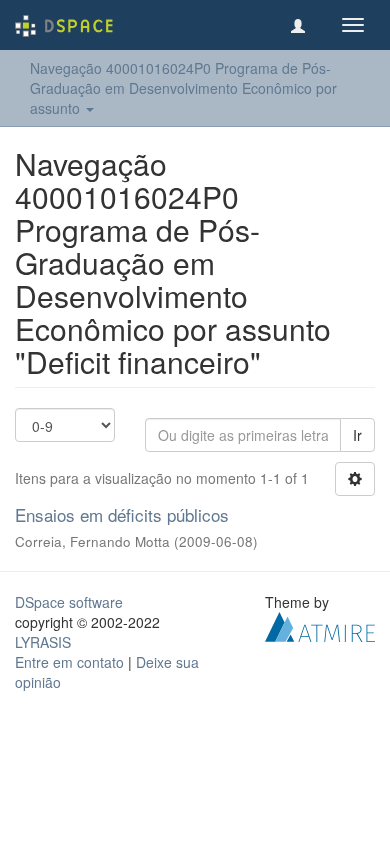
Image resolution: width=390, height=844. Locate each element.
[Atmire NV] (320, 624)
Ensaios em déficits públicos (122, 514)
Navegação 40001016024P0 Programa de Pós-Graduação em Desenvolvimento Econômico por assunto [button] (183, 88)
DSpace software (69, 602)
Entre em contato (69, 662)
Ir (357, 435)
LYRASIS (43, 642)
